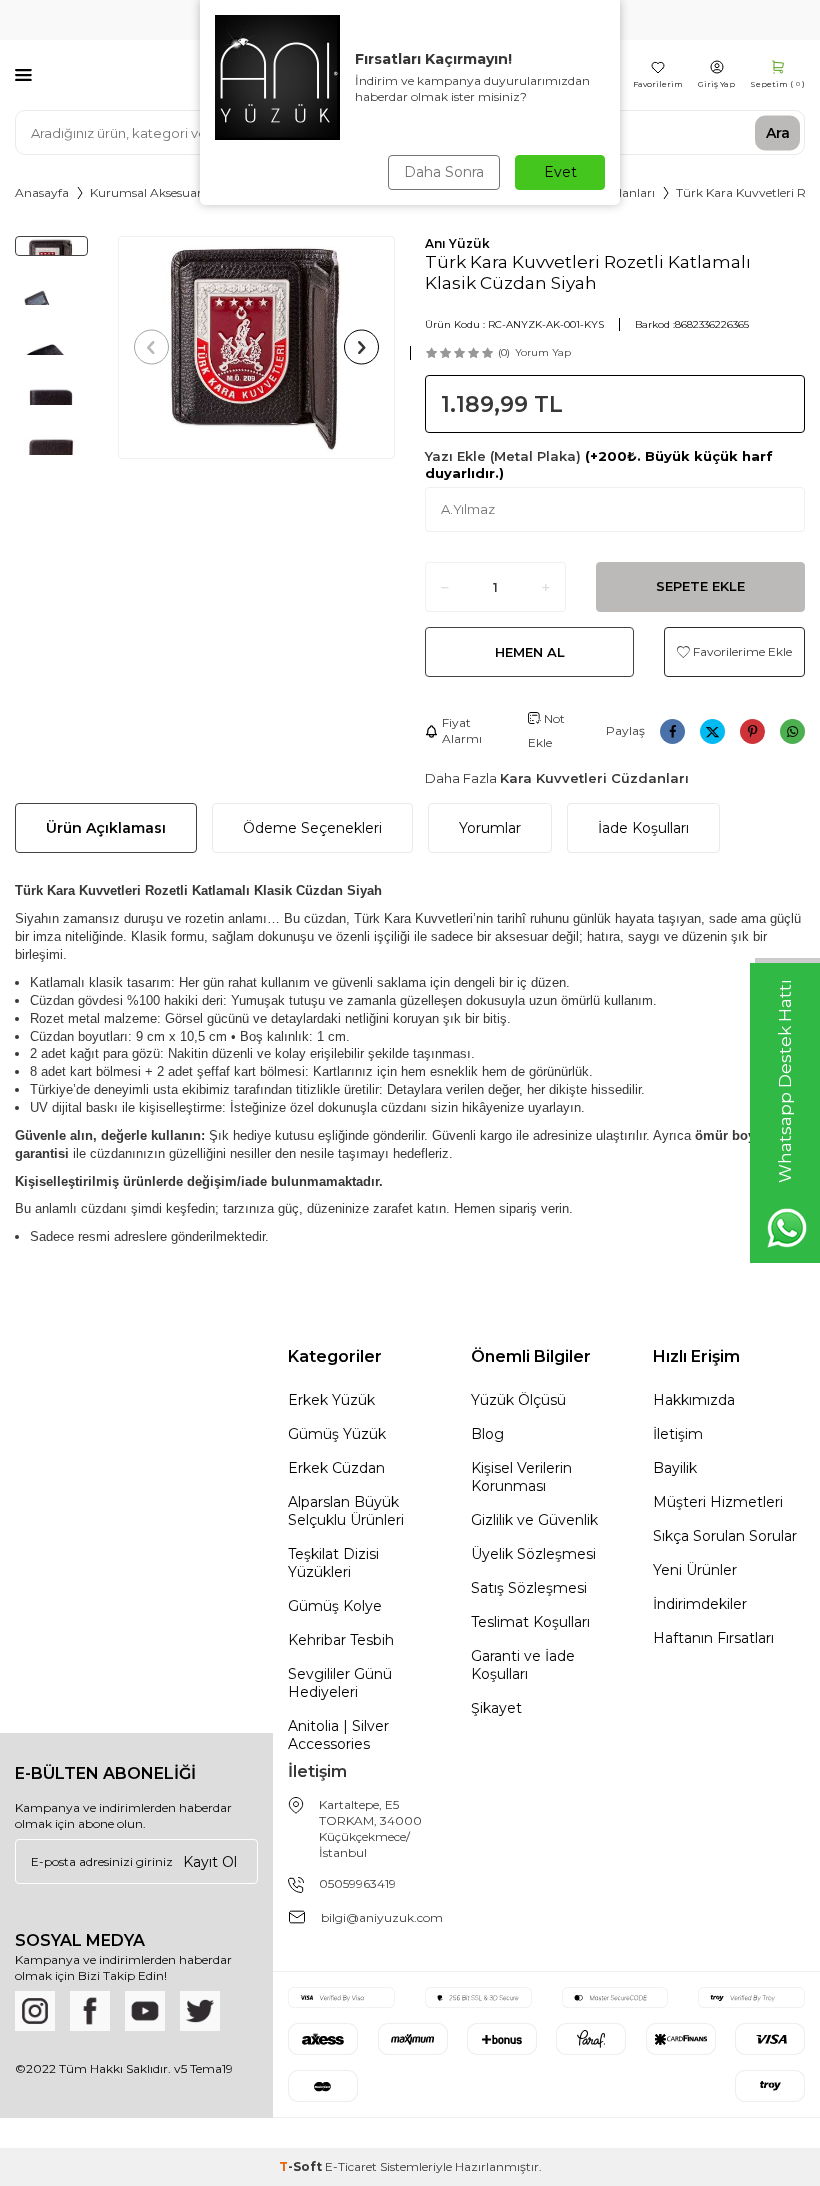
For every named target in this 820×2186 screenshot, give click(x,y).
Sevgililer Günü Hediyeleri (340, 1683)
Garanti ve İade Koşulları (523, 1665)
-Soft (302, 2166)
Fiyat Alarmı (462, 730)
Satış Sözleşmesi (529, 1588)
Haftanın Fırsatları (713, 1638)
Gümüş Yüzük (337, 1434)
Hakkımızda (694, 1400)
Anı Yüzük (457, 243)
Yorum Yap (543, 352)
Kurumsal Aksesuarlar (153, 192)
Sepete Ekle (700, 586)
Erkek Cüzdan (336, 1468)
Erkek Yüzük (331, 1400)
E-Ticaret (351, 2166)
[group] (257, 347)
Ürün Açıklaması (106, 828)
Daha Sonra (444, 172)
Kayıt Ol (210, 1861)
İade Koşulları (643, 828)
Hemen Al (530, 652)
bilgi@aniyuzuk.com (382, 1917)
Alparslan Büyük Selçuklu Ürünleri (346, 1511)
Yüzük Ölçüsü (518, 1400)
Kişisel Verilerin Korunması (521, 1477)
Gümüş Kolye (335, 1606)
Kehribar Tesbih (341, 1640)
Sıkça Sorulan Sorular (725, 1536)
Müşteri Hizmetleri (718, 1502)
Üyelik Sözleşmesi (533, 1554)
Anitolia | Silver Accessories (338, 1735)
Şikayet (496, 1708)
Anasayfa (42, 192)
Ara (778, 132)
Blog (487, 1434)
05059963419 (357, 1883)
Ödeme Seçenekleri (312, 828)
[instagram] (35, 2011)
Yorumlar (490, 828)
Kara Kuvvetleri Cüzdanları (594, 778)
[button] (151, 347)
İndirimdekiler (700, 1604)
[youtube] (145, 2011)
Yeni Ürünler (695, 1570)
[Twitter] (200, 2011)
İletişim (678, 1434)
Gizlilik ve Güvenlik (534, 1520)
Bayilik (675, 1468)
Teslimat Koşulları (530, 1622)
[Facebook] (90, 2011)
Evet (560, 172)
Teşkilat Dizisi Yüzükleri (333, 1563)
